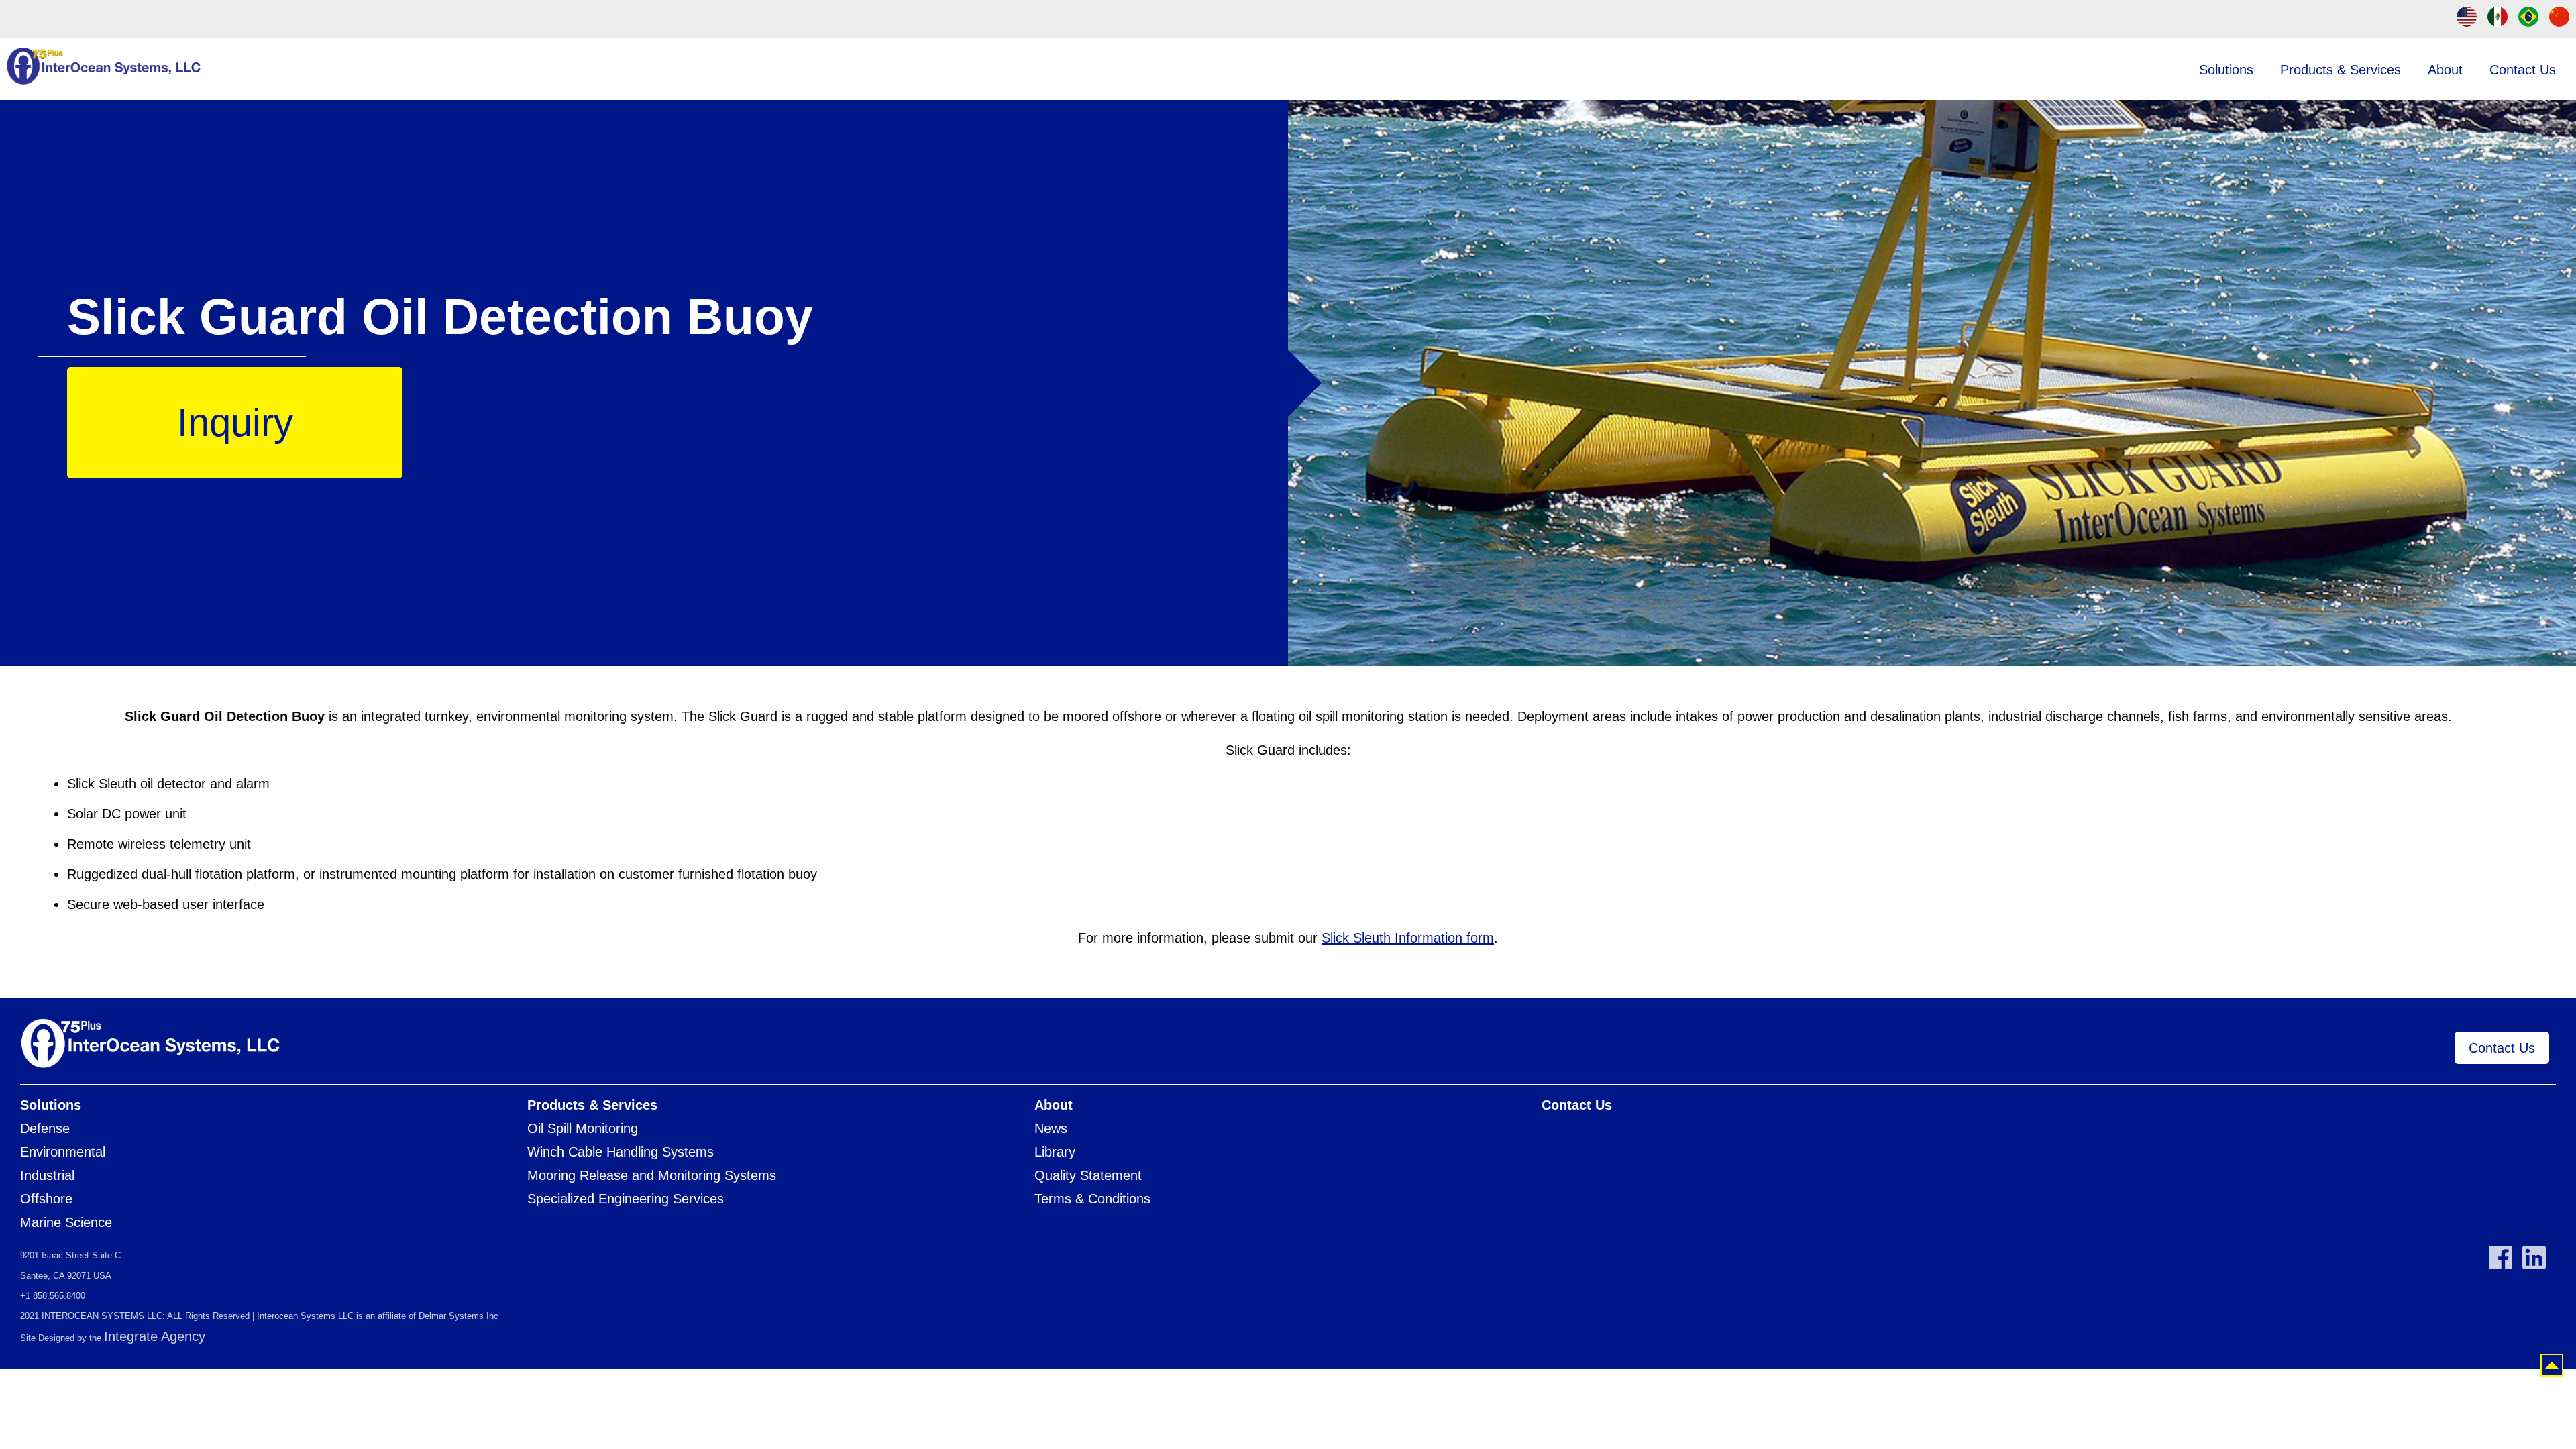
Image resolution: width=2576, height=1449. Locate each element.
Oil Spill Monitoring (583, 1128)
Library (1055, 1152)
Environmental (63, 1152)
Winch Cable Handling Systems (621, 1152)
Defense (45, 1128)
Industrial (47, 1175)
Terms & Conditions (1092, 1199)
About (2445, 70)
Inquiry (235, 423)
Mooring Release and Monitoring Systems (652, 1175)
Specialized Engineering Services (626, 1199)
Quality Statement (1088, 1175)
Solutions (2226, 70)
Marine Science (66, 1222)
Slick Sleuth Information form (1408, 938)
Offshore (46, 1199)
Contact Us (2523, 70)
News (1051, 1128)
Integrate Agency (155, 1336)
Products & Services (2341, 70)
